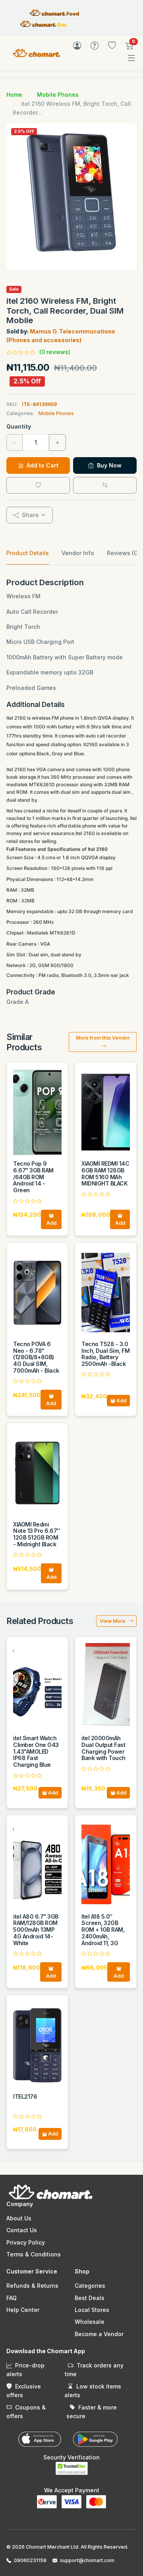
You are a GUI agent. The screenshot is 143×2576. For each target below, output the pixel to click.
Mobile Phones (58, 95)
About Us (19, 2218)
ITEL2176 (25, 2096)
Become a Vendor (99, 2334)
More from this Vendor (103, 1038)
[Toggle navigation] (131, 58)
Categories (90, 2286)
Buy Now (108, 465)
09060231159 (30, 2560)
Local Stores (92, 2310)
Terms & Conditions (34, 2254)
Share (30, 515)
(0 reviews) (55, 352)
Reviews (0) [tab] (123, 553)
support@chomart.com (87, 2560)
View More (113, 1621)
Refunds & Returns (32, 2286)
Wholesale (90, 2322)
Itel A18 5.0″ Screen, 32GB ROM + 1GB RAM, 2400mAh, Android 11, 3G (103, 1930)
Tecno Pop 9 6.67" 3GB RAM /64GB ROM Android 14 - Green (33, 1177)
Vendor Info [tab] (78, 553)
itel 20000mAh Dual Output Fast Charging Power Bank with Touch (103, 1748)
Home (14, 95)
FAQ (12, 2298)
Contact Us (22, 2230)
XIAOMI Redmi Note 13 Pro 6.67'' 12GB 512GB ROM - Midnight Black (36, 1534)
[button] (129, 47)
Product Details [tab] (28, 553)
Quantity (19, 426)
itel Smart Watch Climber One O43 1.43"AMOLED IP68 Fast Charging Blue (36, 1751)
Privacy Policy (26, 2242)
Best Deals (90, 2298)
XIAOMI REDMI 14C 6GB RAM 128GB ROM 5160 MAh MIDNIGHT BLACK (105, 1173)
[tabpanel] (71, 792)
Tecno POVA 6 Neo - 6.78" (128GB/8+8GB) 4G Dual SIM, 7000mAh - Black (36, 1357)
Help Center (23, 2310)
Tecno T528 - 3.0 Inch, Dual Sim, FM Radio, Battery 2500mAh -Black (105, 1354)
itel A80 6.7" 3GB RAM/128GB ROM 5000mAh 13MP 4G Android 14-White (36, 1930)
